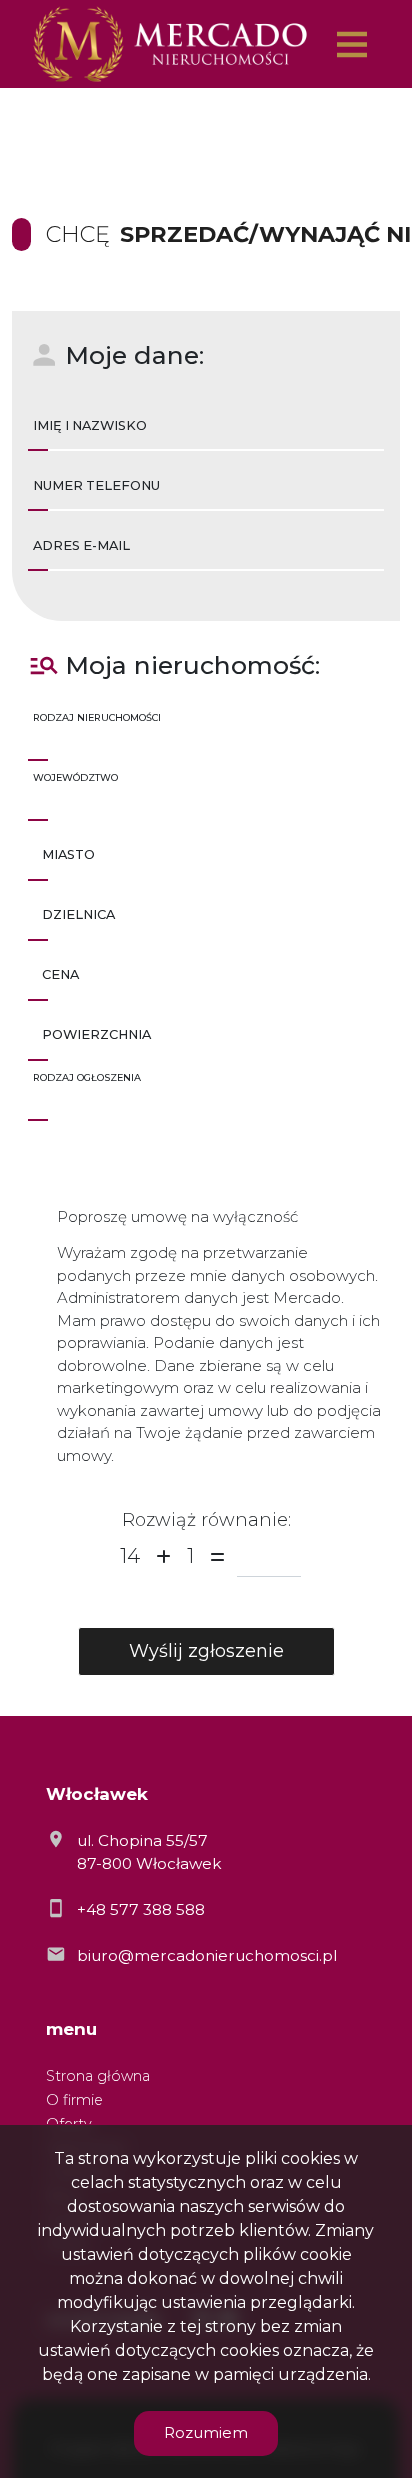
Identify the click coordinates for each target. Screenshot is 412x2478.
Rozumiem (206, 2432)
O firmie (74, 2100)
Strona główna (98, 2076)
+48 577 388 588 (141, 1909)
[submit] (206, 1651)
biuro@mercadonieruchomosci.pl (207, 1955)
